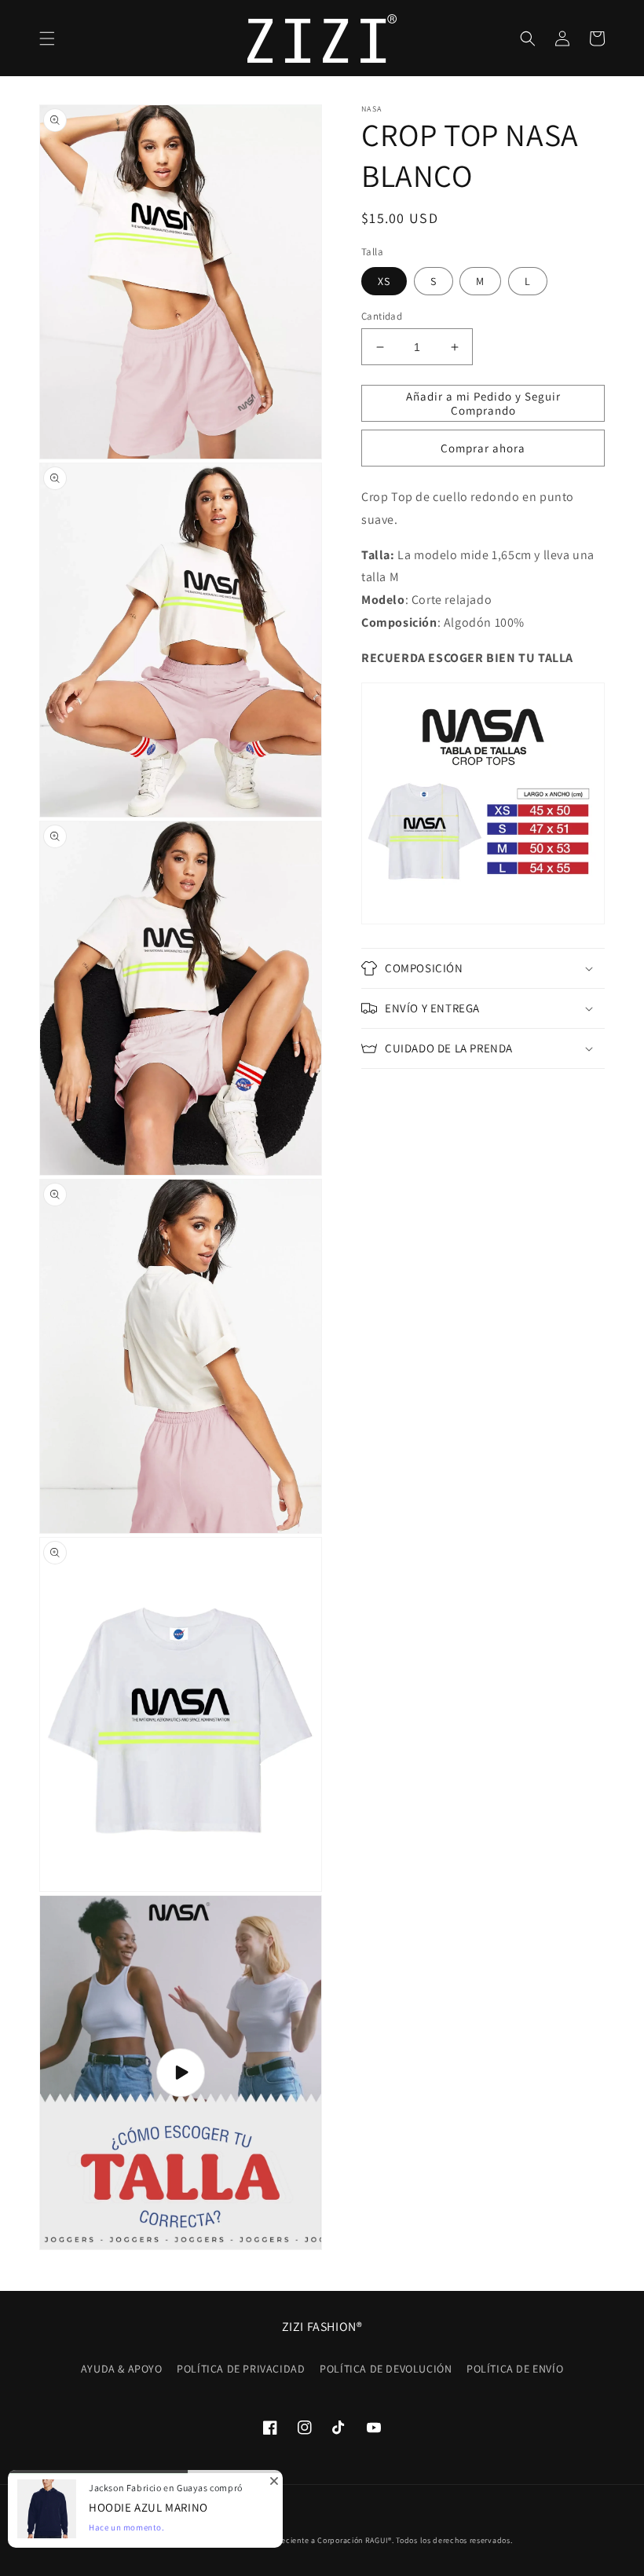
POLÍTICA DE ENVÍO (515, 2369)
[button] (47, 38)
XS (384, 281)
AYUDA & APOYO (122, 2369)
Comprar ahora (483, 448)
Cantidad (382, 316)
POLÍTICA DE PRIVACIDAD (241, 2369)
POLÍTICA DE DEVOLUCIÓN (386, 2369)
